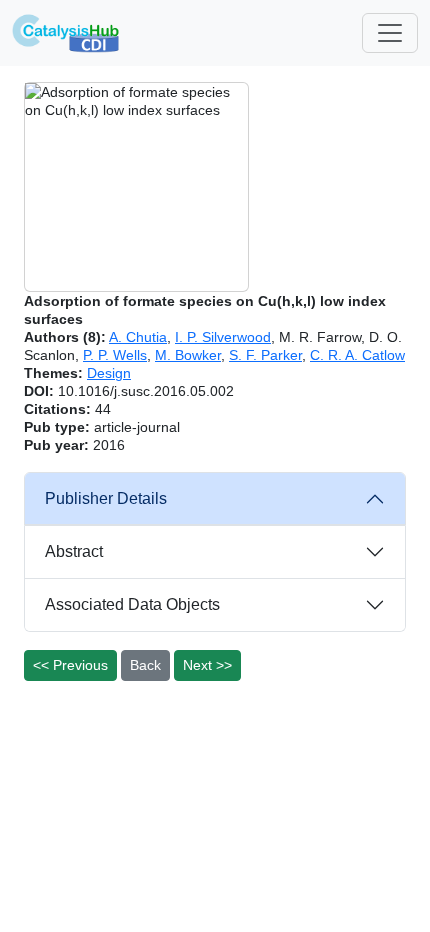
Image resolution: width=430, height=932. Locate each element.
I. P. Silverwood (223, 337)
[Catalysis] (66, 33)
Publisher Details (106, 498)
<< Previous (70, 665)
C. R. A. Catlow (357, 355)
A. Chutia (138, 337)
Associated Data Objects (132, 604)
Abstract (74, 551)
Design (109, 373)
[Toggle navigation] (390, 33)
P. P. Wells (115, 355)
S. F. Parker (265, 355)
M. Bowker (188, 355)
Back (145, 665)
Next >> (207, 665)
